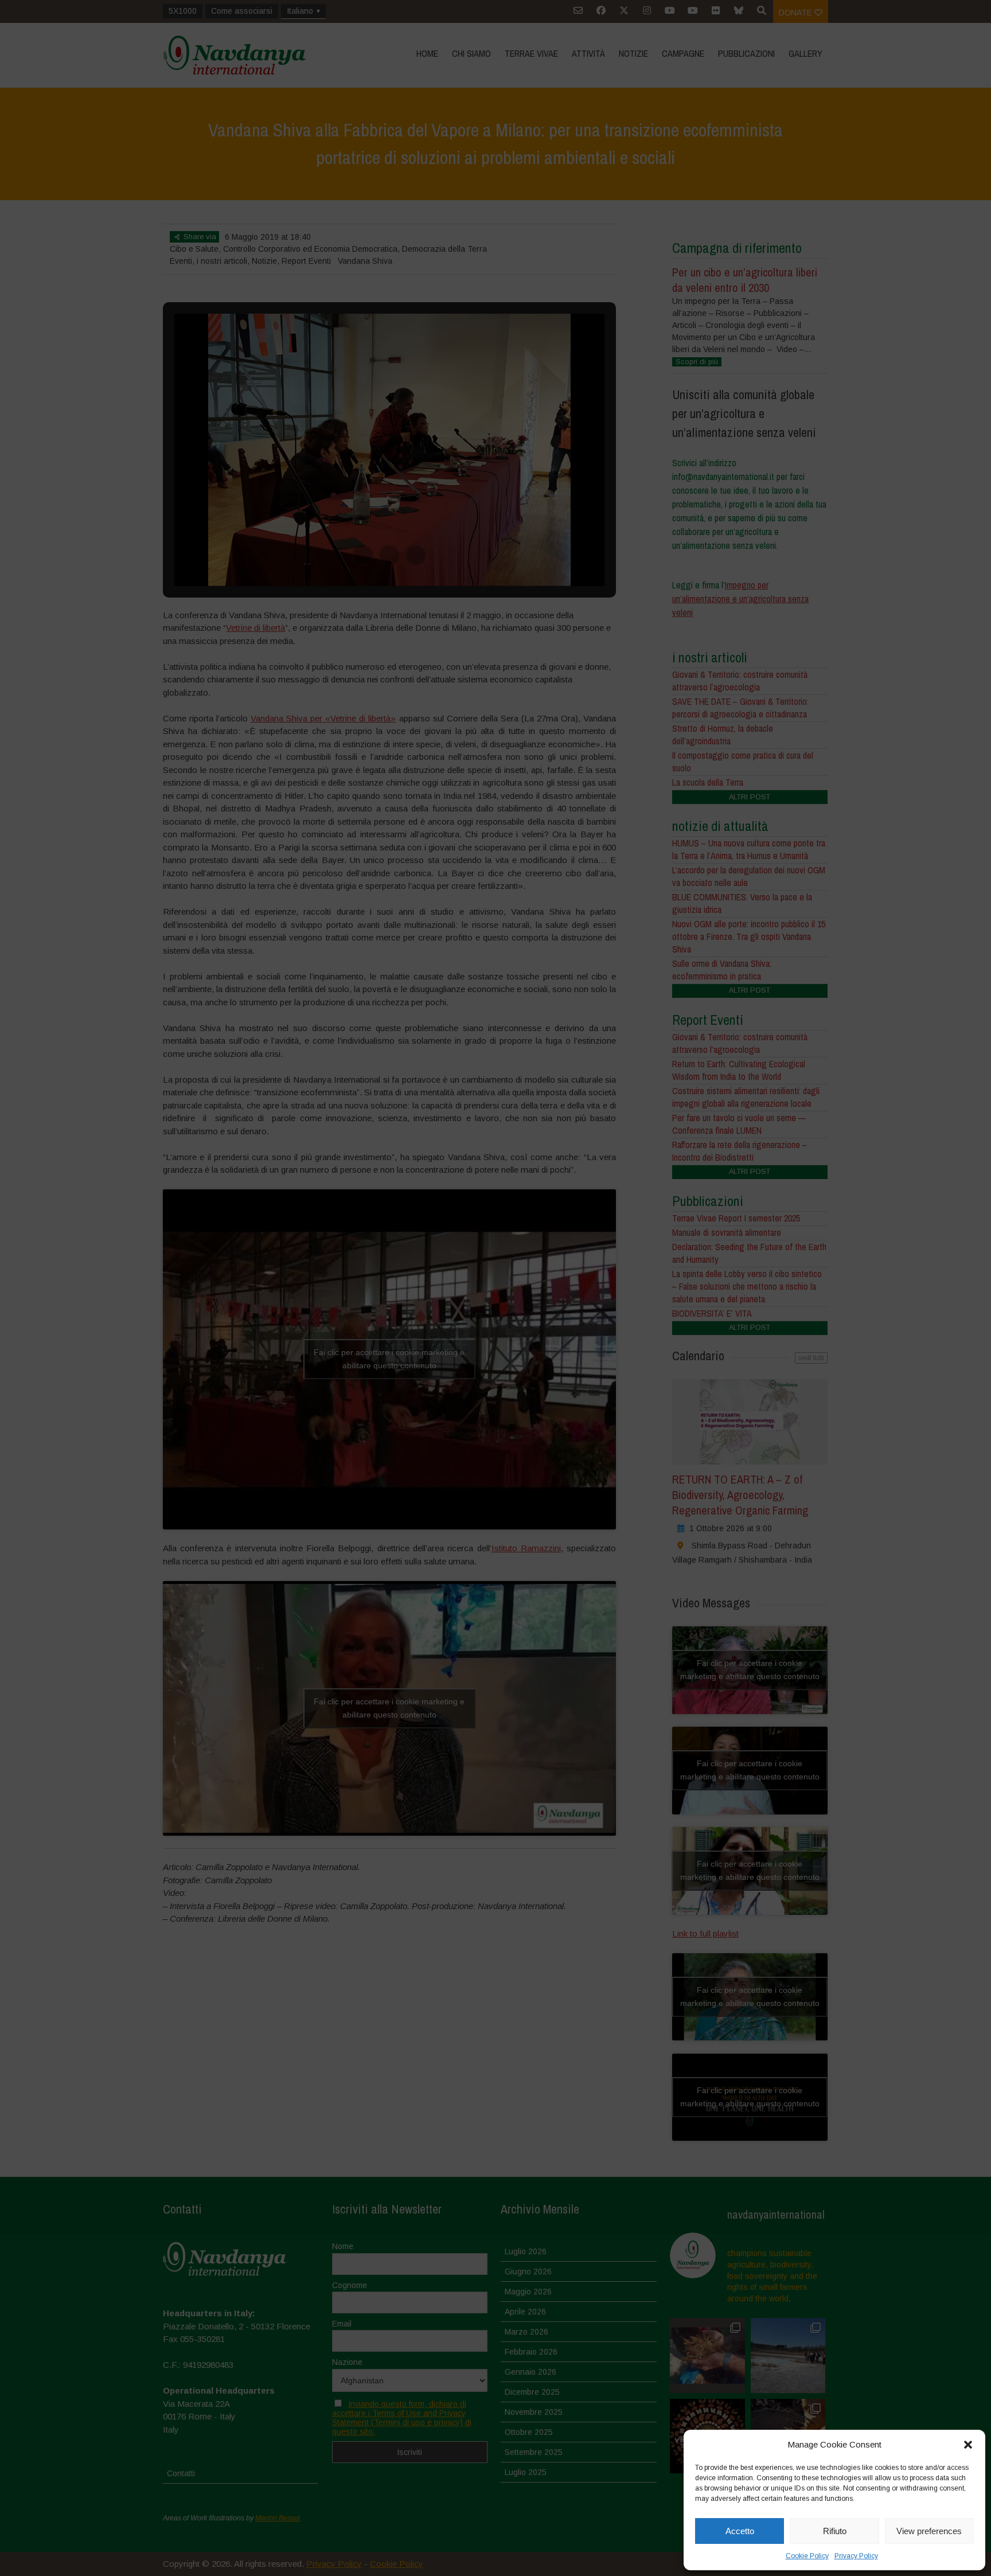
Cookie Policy (807, 2556)
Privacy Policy (856, 2556)
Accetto (740, 2531)
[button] (968, 2445)
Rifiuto (835, 2531)
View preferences (929, 2531)
